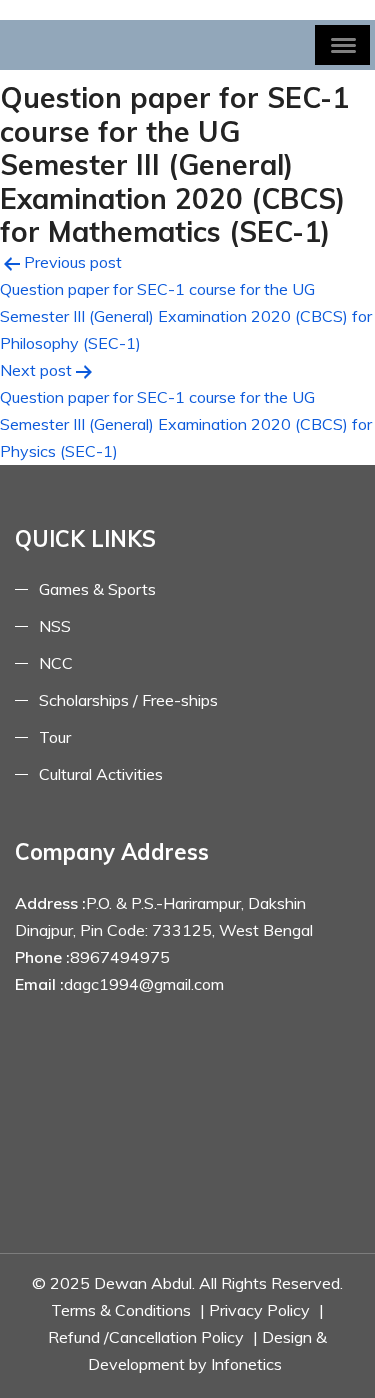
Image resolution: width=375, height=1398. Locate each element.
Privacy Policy (259, 1310)
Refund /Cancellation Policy (146, 1337)
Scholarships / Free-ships (128, 700)
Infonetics (246, 1364)
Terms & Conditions (121, 1310)
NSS (55, 626)
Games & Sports (97, 589)
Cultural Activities (101, 774)
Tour (55, 737)
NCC (56, 663)
